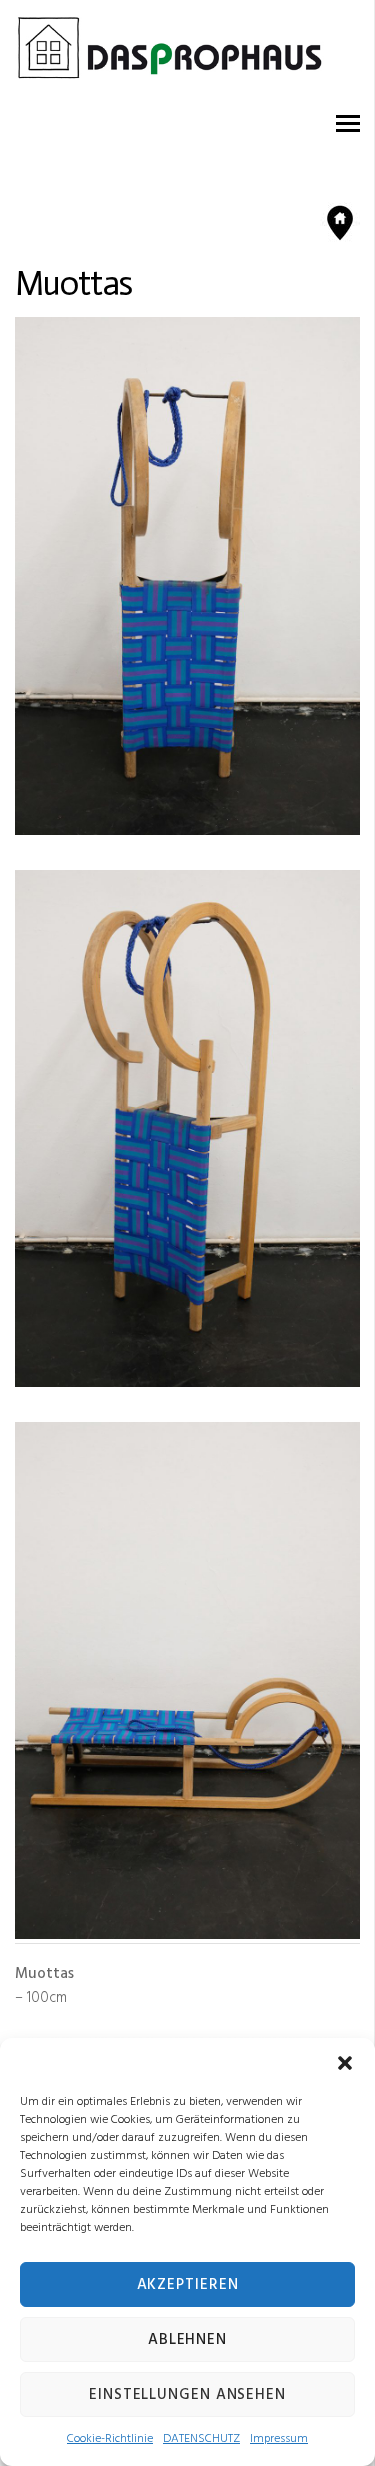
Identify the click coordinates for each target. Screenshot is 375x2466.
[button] (345, 2063)
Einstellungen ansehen (187, 2395)
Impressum (279, 2439)
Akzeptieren (188, 2285)
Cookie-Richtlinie (110, 2439)
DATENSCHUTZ (201, 2439)
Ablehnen (187, 2340)
